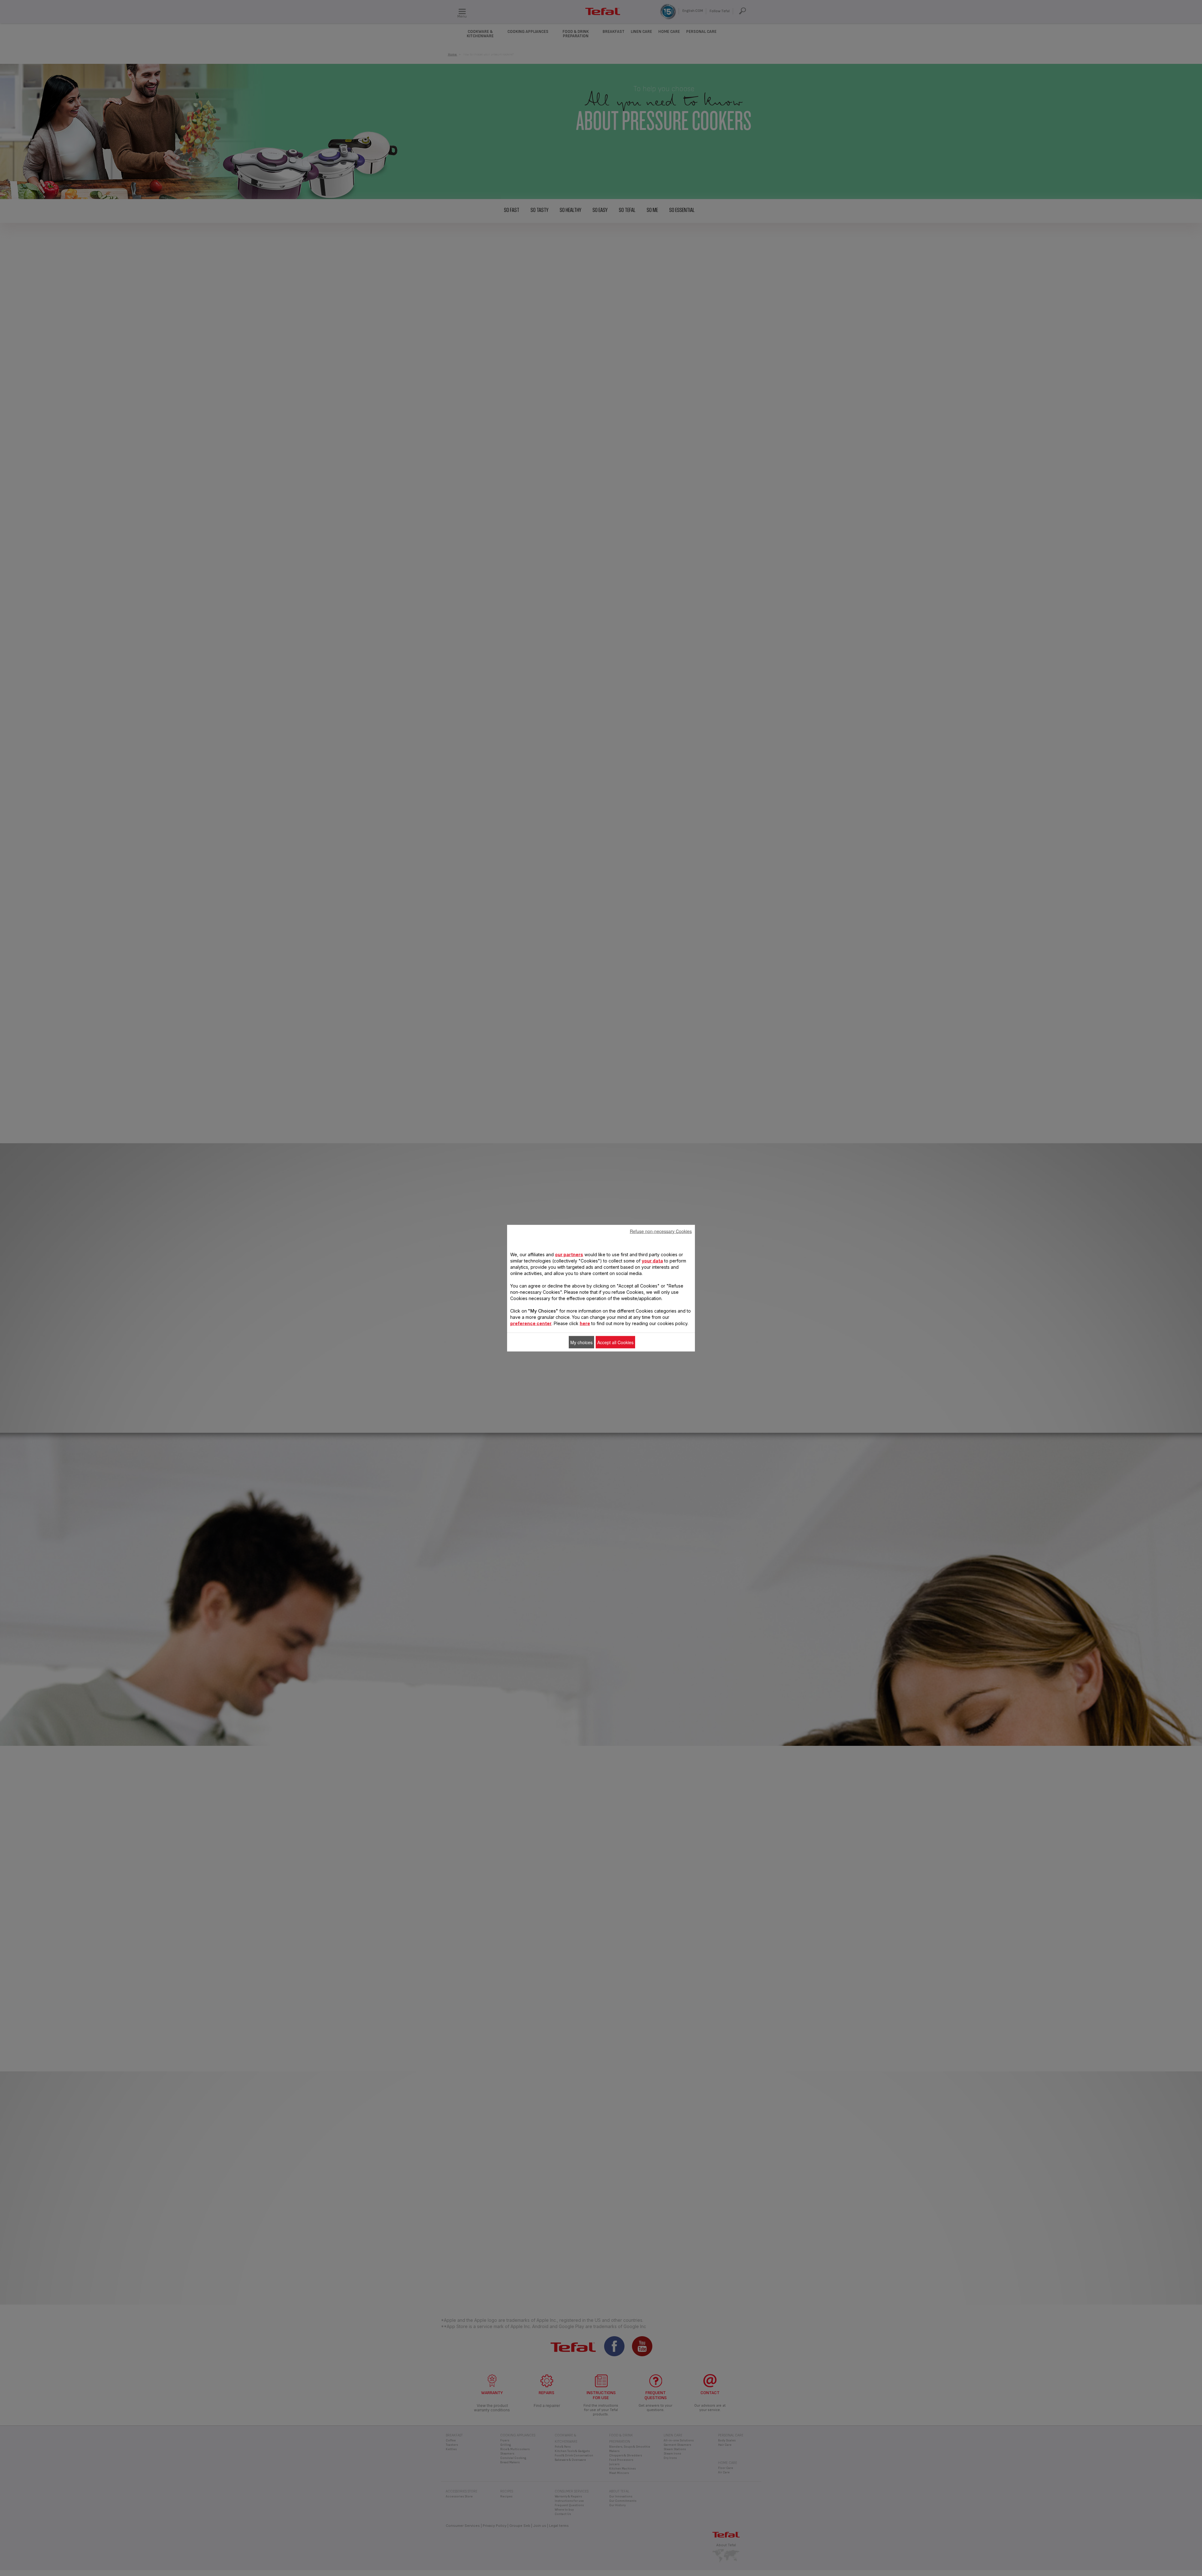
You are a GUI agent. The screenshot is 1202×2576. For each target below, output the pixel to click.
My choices (581, 1342)
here (585, 1323)
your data (652, 1260)
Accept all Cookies (615, 1342)
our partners (569, 1254)
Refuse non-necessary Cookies (661, 1231)
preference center (531, 1323)
